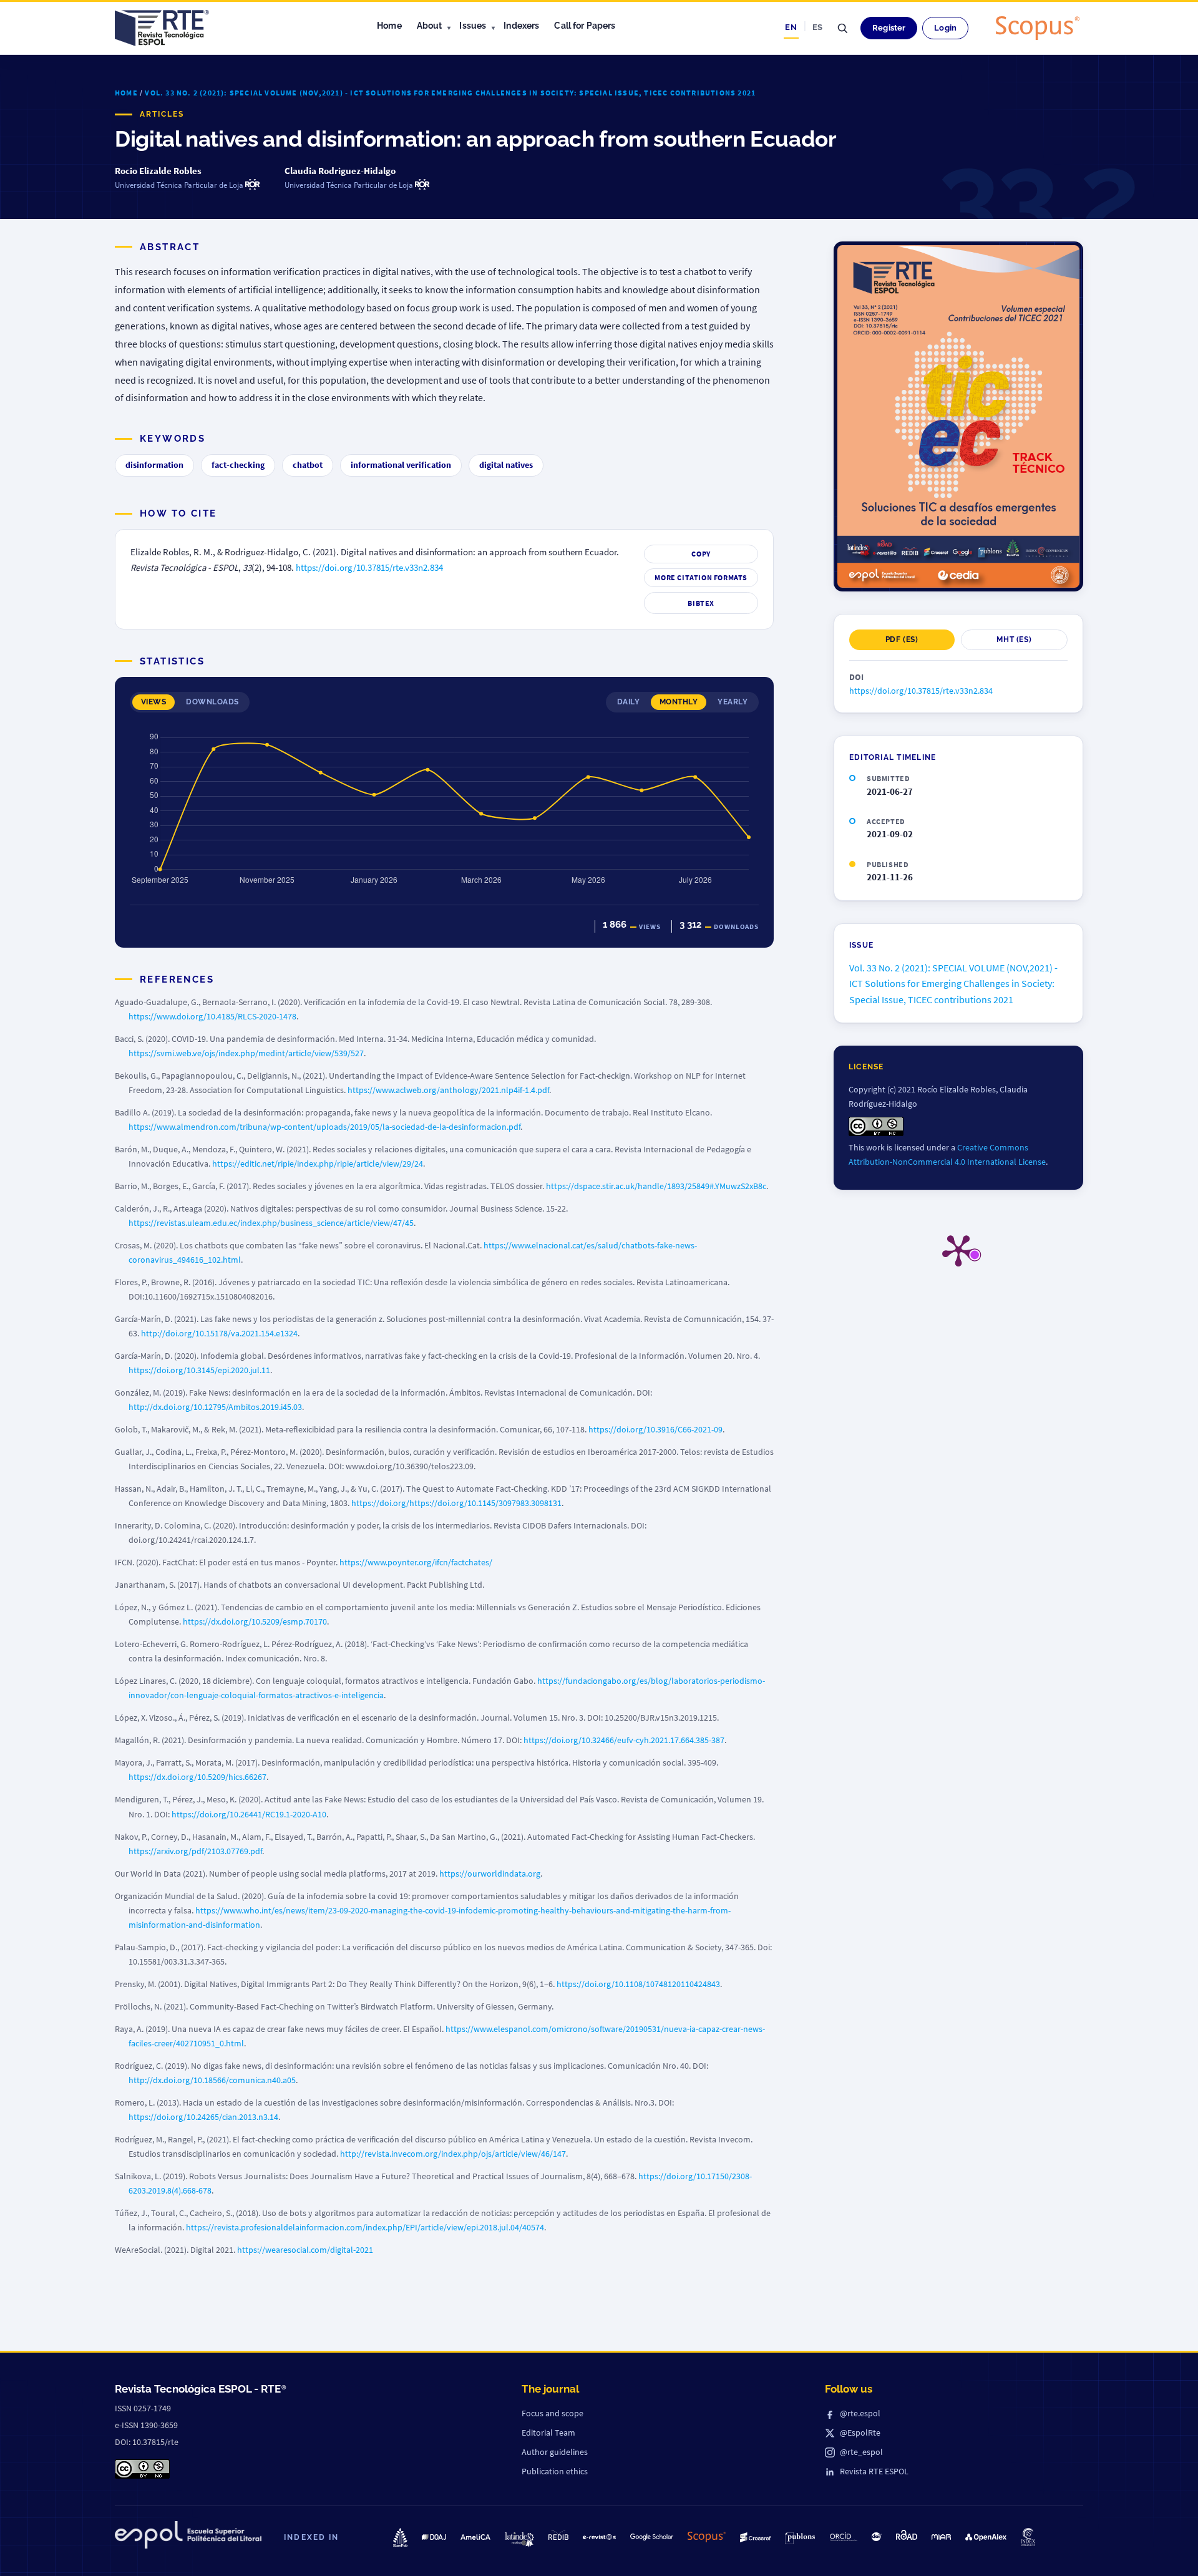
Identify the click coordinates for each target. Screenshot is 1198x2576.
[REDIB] (559, 2535)
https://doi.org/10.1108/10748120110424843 (638, 1984)
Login (945, 28)
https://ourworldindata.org (490, 1874)
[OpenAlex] (986, 2537)
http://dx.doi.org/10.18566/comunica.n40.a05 (212, 2080)
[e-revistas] (599, 2537)
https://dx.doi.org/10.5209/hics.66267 (197, 1777)
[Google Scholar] (652, 2537)
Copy (701, 554)
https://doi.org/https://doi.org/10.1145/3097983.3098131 (456, 1503)
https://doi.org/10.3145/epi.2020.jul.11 (199, 1370)
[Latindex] (519, 2540)
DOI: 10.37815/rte (147, 2442)
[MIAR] (941, 2537)
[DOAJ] (434, 2537)
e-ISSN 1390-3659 (146, 2425)
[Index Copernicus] (1028, 2537)
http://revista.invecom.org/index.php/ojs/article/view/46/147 (453, 2154)
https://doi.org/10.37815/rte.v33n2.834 (369, 568)
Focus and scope (553, 2413)
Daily (628, 702)
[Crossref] (755, 2538)
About (430, 26)
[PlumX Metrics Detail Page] (958, 1250)
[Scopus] (1038, 28)
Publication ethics (555, 2471)
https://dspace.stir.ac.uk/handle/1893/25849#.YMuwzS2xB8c (656, 1186)
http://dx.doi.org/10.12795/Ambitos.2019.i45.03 (215, 1407)
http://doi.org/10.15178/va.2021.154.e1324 (219, 1333)
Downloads (212, 702)
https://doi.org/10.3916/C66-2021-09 (655, 1429)
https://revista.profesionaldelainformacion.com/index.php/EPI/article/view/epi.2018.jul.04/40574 (365, 2227)
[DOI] (877, 2537)
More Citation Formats (701, 577)
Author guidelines (555, 2452)
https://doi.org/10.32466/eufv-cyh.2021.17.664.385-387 (624, 1740)
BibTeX (701, 603)
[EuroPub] (400, 2537)
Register (889, 28)
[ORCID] (844, 2537)
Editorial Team (548, 2433)
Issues (473, 26)
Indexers (521, 26)
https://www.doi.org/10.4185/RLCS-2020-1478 (212, 1016)
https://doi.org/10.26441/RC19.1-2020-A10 (249, 1814)
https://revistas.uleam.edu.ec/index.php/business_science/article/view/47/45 (271, 1223)
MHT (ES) (1014, 639)
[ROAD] (907, 2535)
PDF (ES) (902, 639)
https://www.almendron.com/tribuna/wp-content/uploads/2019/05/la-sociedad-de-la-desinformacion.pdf (324, 1127)
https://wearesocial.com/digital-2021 (305, 2250)
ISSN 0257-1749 (143, 2408)
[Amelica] (475, 2537)
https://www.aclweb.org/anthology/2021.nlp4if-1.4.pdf (448, 1090)
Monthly (679, 702)
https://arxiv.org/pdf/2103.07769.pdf (195, 1851)
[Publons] (800, 2538)
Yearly (733, 702)
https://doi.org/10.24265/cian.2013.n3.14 (203, 2117)
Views (153, 702)
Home (389, 26)
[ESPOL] (188, 2537)
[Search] (842, 28)
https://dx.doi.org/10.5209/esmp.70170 (255, 1621)
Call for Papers (585, 26)
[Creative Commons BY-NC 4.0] (142, 2469)
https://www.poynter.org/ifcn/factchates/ (416, 1562)
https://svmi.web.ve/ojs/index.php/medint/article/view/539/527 (246, 1053)
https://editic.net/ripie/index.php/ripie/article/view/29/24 (318, 1164)
